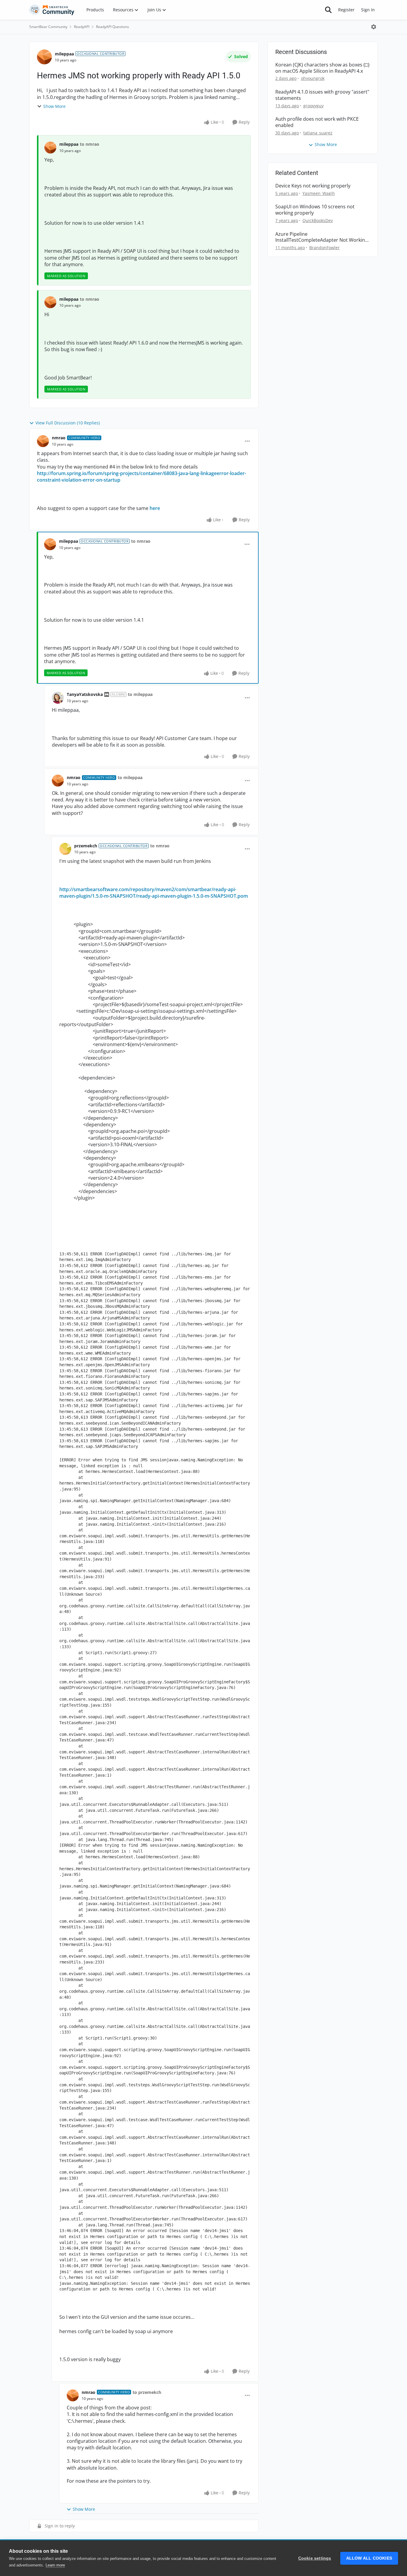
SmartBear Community (48, 27)
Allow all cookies (369, 2558)
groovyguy (313, 106)
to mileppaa (140, 694)
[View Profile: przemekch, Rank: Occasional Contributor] (65, 849)
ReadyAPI (82, 27)
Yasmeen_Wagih (319, 193)
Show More (54, 106)
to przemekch (147, 2392)
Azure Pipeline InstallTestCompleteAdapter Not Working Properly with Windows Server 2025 (321, 237)
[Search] (328, 10)
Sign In (368, 10)
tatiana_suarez (318, 133)
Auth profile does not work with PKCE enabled (317, 122)
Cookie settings (315, 2558)
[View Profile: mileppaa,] (50, 148)
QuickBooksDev (318, 220)
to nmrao (90, 144)
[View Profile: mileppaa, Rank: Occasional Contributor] (44, 57)
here (155, 508)
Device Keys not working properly (313, 186)
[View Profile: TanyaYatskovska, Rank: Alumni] (58, 698)
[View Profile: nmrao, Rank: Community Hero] (43, 441)
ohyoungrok (313, 78)
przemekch (86, 846)
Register (346, 10)
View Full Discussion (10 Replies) (68, 423)
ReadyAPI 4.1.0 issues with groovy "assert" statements (322, 95)
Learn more (55, 2565)
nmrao (59, 438)
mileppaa (64, 54)
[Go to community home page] (52, 10)
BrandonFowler (324, 248)
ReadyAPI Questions (112, 27)
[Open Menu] (374, 27)
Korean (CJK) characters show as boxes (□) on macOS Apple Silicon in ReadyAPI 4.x (322, 68)
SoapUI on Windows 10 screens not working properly (315, 210)
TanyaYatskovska (85, 694)
